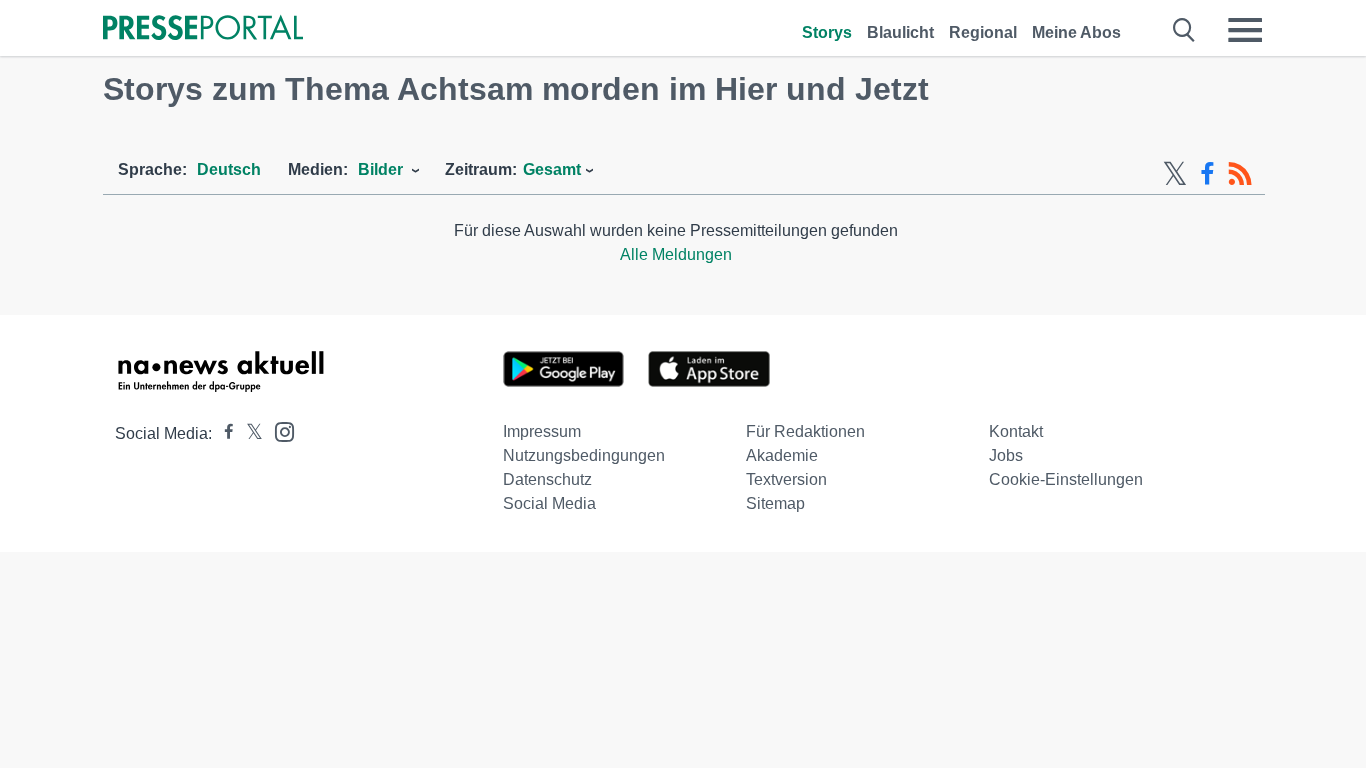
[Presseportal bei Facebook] (223, 433)
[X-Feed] (1175, 174)
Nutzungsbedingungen (584, 455)
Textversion (786, 479)
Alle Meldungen (676, 254)
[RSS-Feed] (1240, 174)
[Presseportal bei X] (248, 433)
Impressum (542, 431)
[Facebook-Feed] (1207, 174)
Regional (983, 32)
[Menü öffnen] (1245, 30)
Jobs (1006, 455)
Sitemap (775, 503)
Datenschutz (547, 479)
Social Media (549, 503)
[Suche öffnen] (1184, 30)
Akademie (782, 455)
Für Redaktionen (805, 431)
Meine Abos (1076, 32)
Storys (827, 32)
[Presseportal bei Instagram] (278, 430)
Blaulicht (900, 32)
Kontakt (1016, 431)
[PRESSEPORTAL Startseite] (203, 29)
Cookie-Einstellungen (1066, 479)
